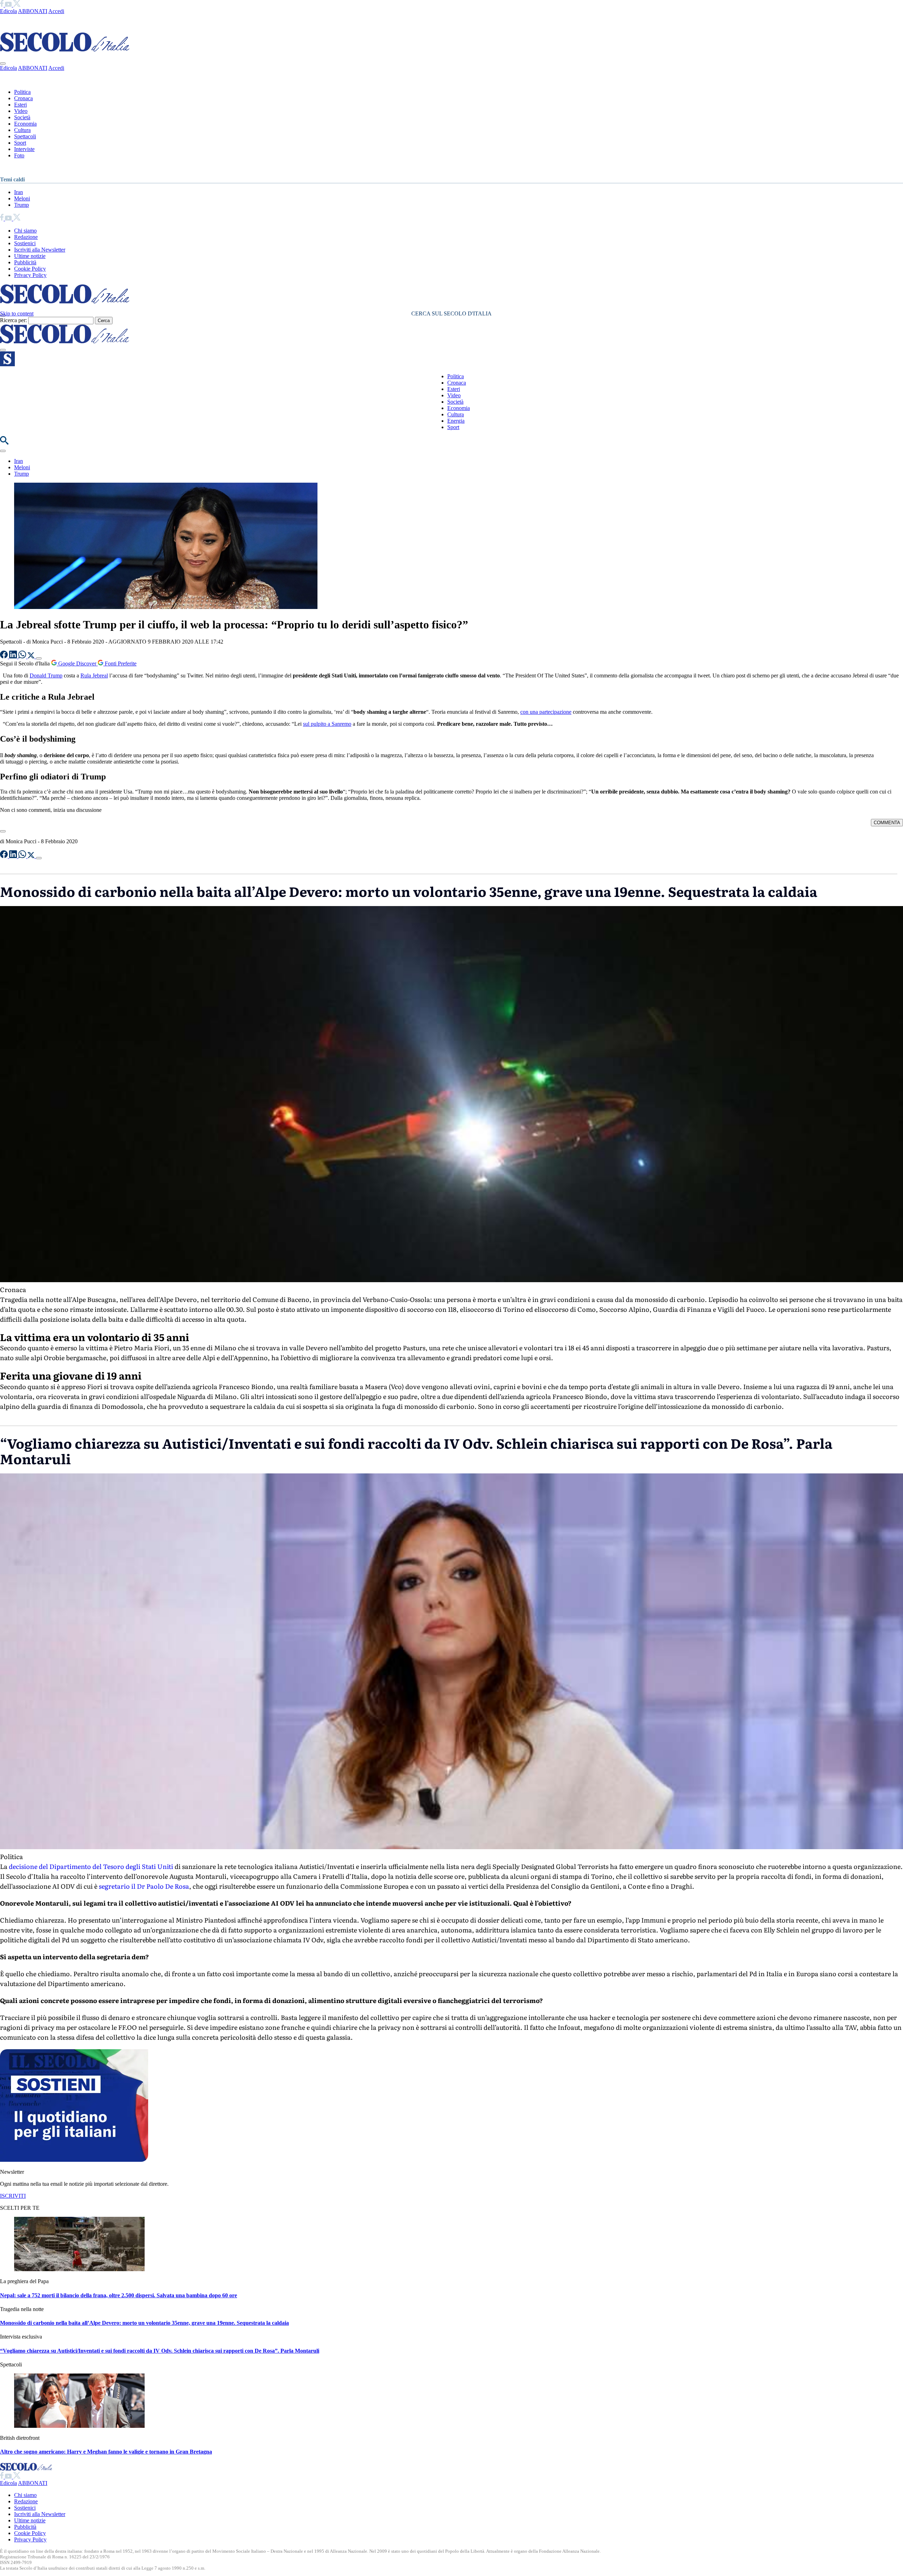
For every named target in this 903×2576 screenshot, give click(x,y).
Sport (20, 143)
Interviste (24, 149)
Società (22, 117)
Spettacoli (25, 136)
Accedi (56, 11)
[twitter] (17, 5)
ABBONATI (33, 11)
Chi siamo (25, 231)
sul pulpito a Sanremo (327, 724)
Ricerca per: (13, 320)
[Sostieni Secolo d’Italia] (74, 2160)
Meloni (22, 198)
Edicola (8, 11)
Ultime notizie (30, 256)
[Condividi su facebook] (5, 656)
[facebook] (2, 5)
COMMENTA (887, 823)
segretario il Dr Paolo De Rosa (144, 1886)
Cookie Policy (30, 269)
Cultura (22, 130)
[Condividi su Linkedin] (14, 656)
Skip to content (17, 313)
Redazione (26, 237)
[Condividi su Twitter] (32, 656)
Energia (456, 421)
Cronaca (23, 98)
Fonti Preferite (120, 663)
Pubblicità (25, 262)
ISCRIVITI (13, 2196)
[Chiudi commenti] (3, 831)
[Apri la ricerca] (4, 443)
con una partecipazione (546, 712)
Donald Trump (46, 675)
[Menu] (3, 350)
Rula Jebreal (94, 675)
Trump (22, 205)
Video (21, 111)
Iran (19, 192)
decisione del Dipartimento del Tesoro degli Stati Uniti (91, 1866)
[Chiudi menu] (3, 64)
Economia (25, 124)
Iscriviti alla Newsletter (40, 250)
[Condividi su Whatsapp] (23, 656)
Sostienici (25, 243)
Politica (22, 92)
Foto (19, 155)
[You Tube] (9, 5)
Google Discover (77, 663)
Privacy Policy (30, 275)
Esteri (20, 105)
